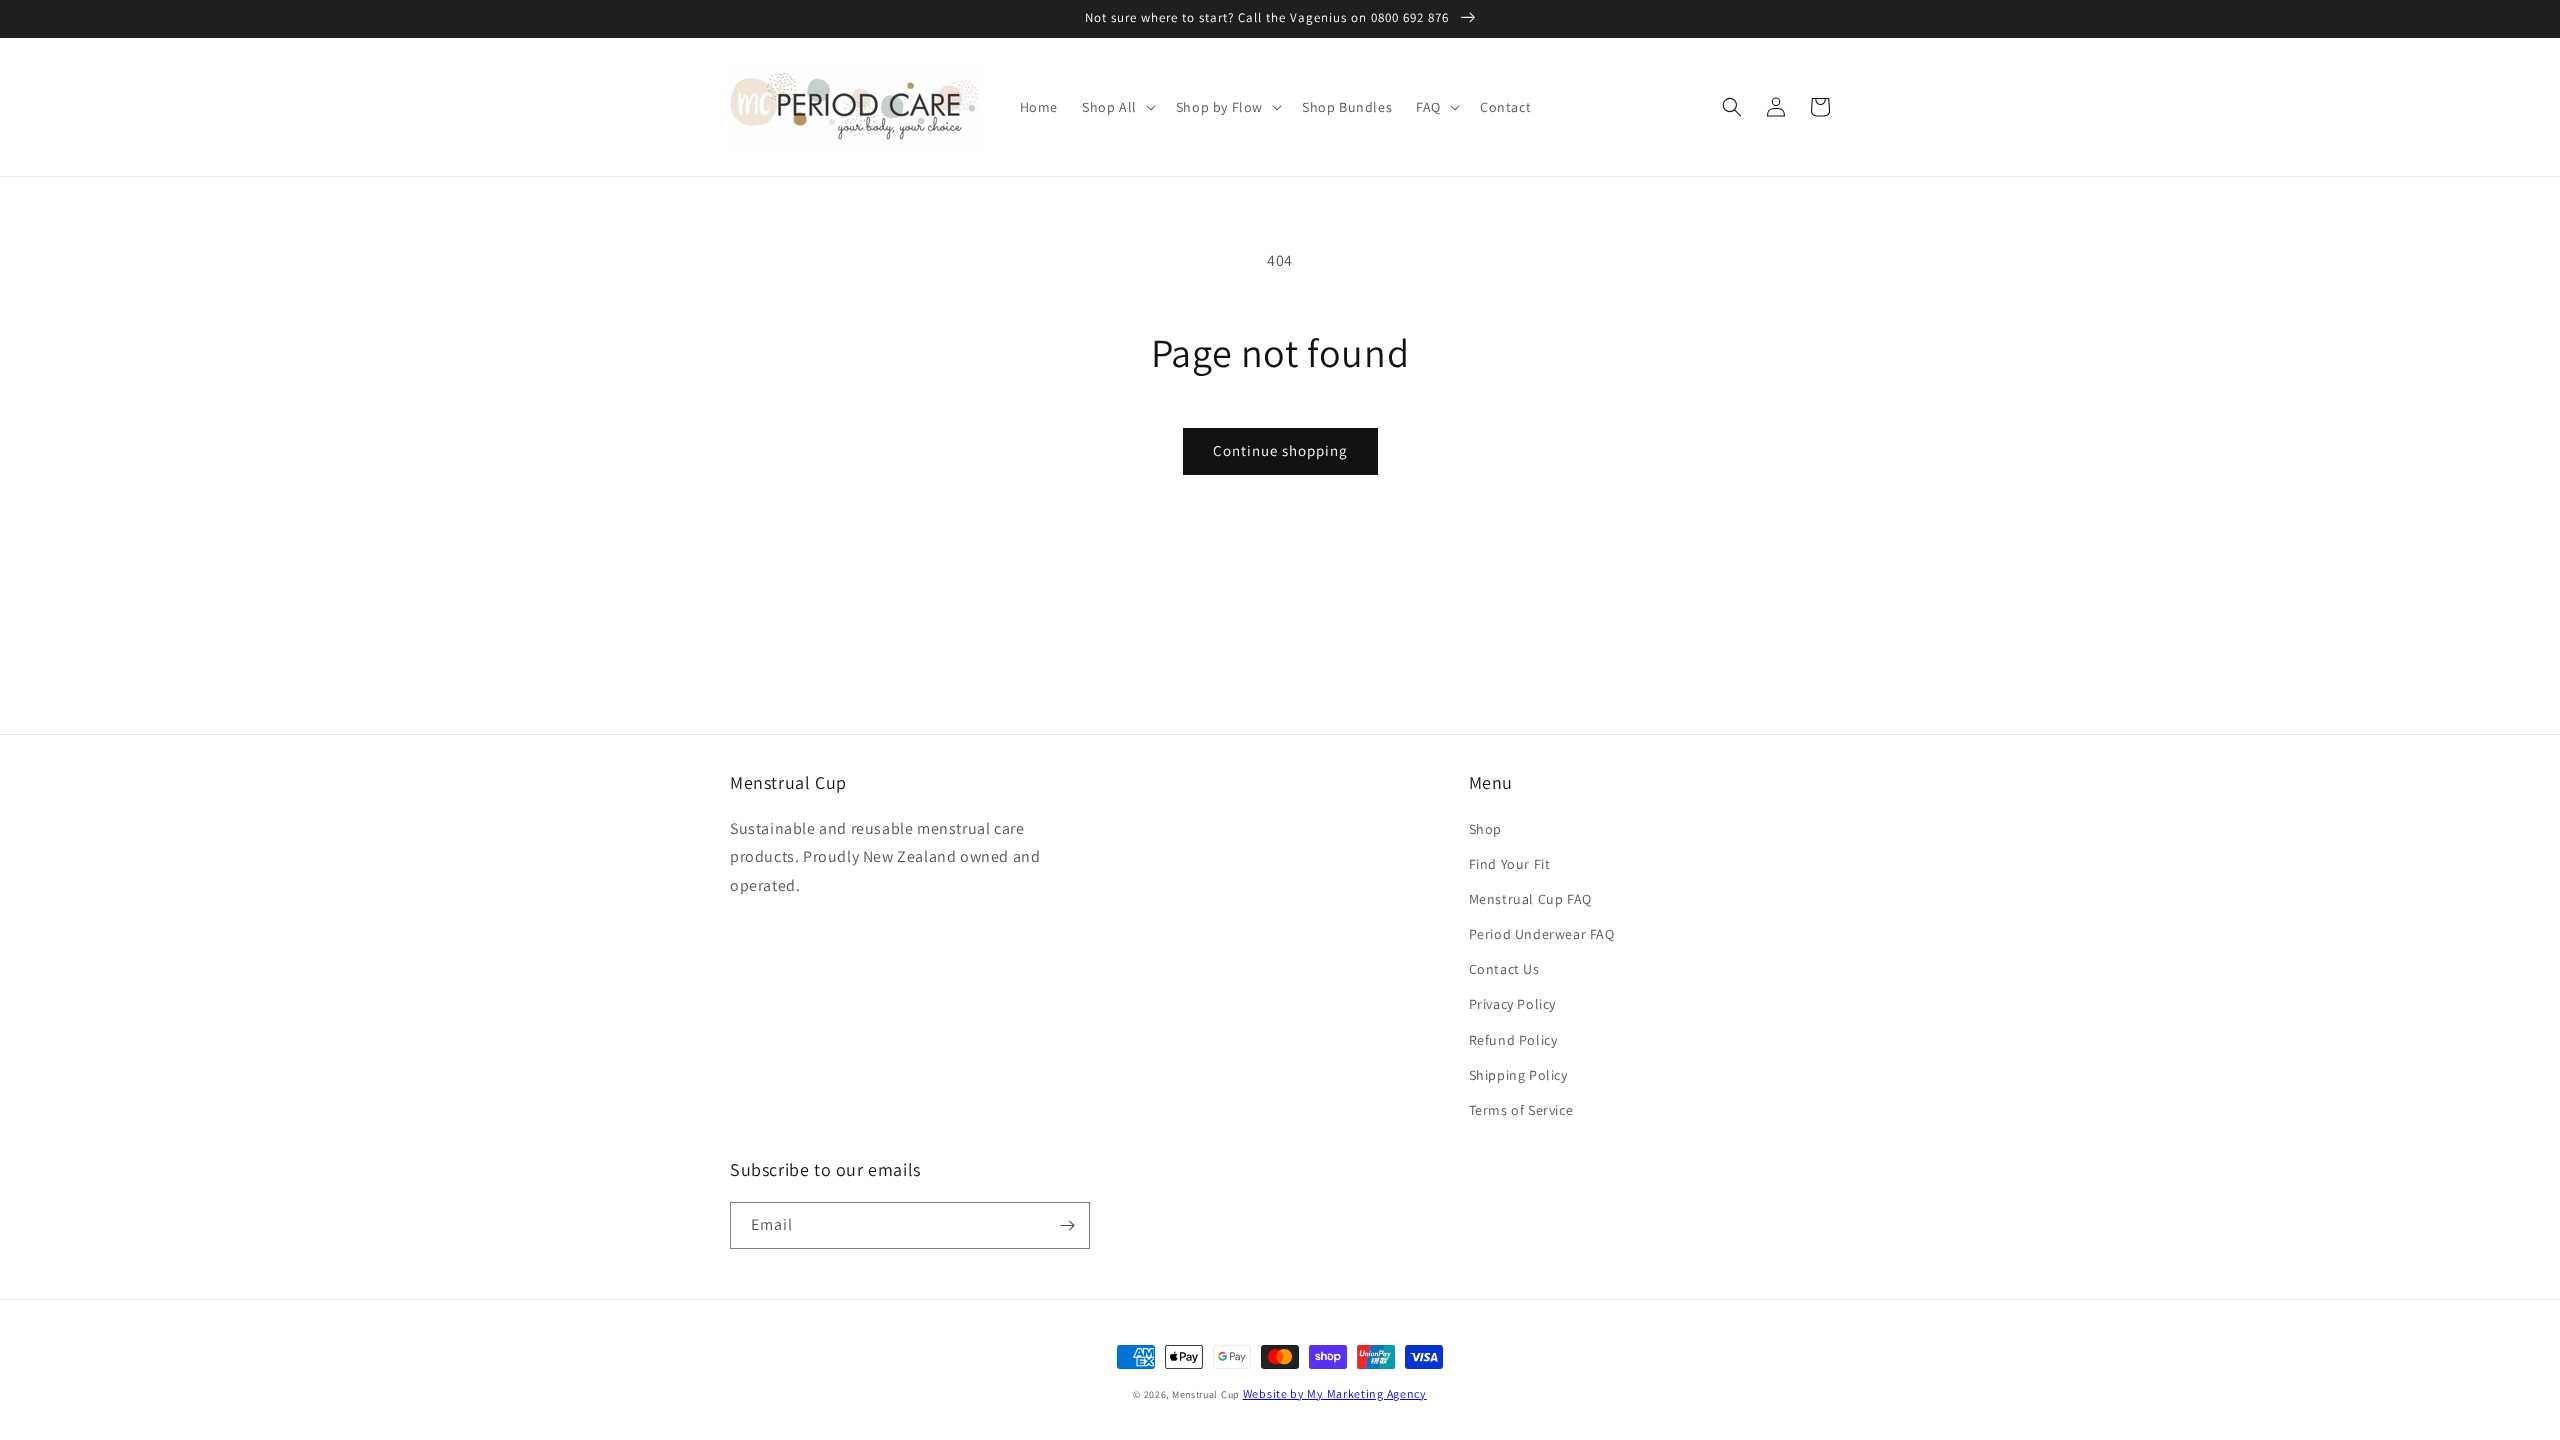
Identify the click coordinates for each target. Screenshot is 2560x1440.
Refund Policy (1513, 1040)
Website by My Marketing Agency (1335, 1393)
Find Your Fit (1510, 864)
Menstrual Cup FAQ (1530, 899)
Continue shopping (1280, 450)
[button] (1117, 107)
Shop (1485, 829)
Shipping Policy (1518, 1075)
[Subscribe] (1067, 1225)
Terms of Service (1521, 1110)
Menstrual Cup (1206, 1394)
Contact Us (1504, 969)
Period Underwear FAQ (1542, 934)
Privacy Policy (1512, 1004)
